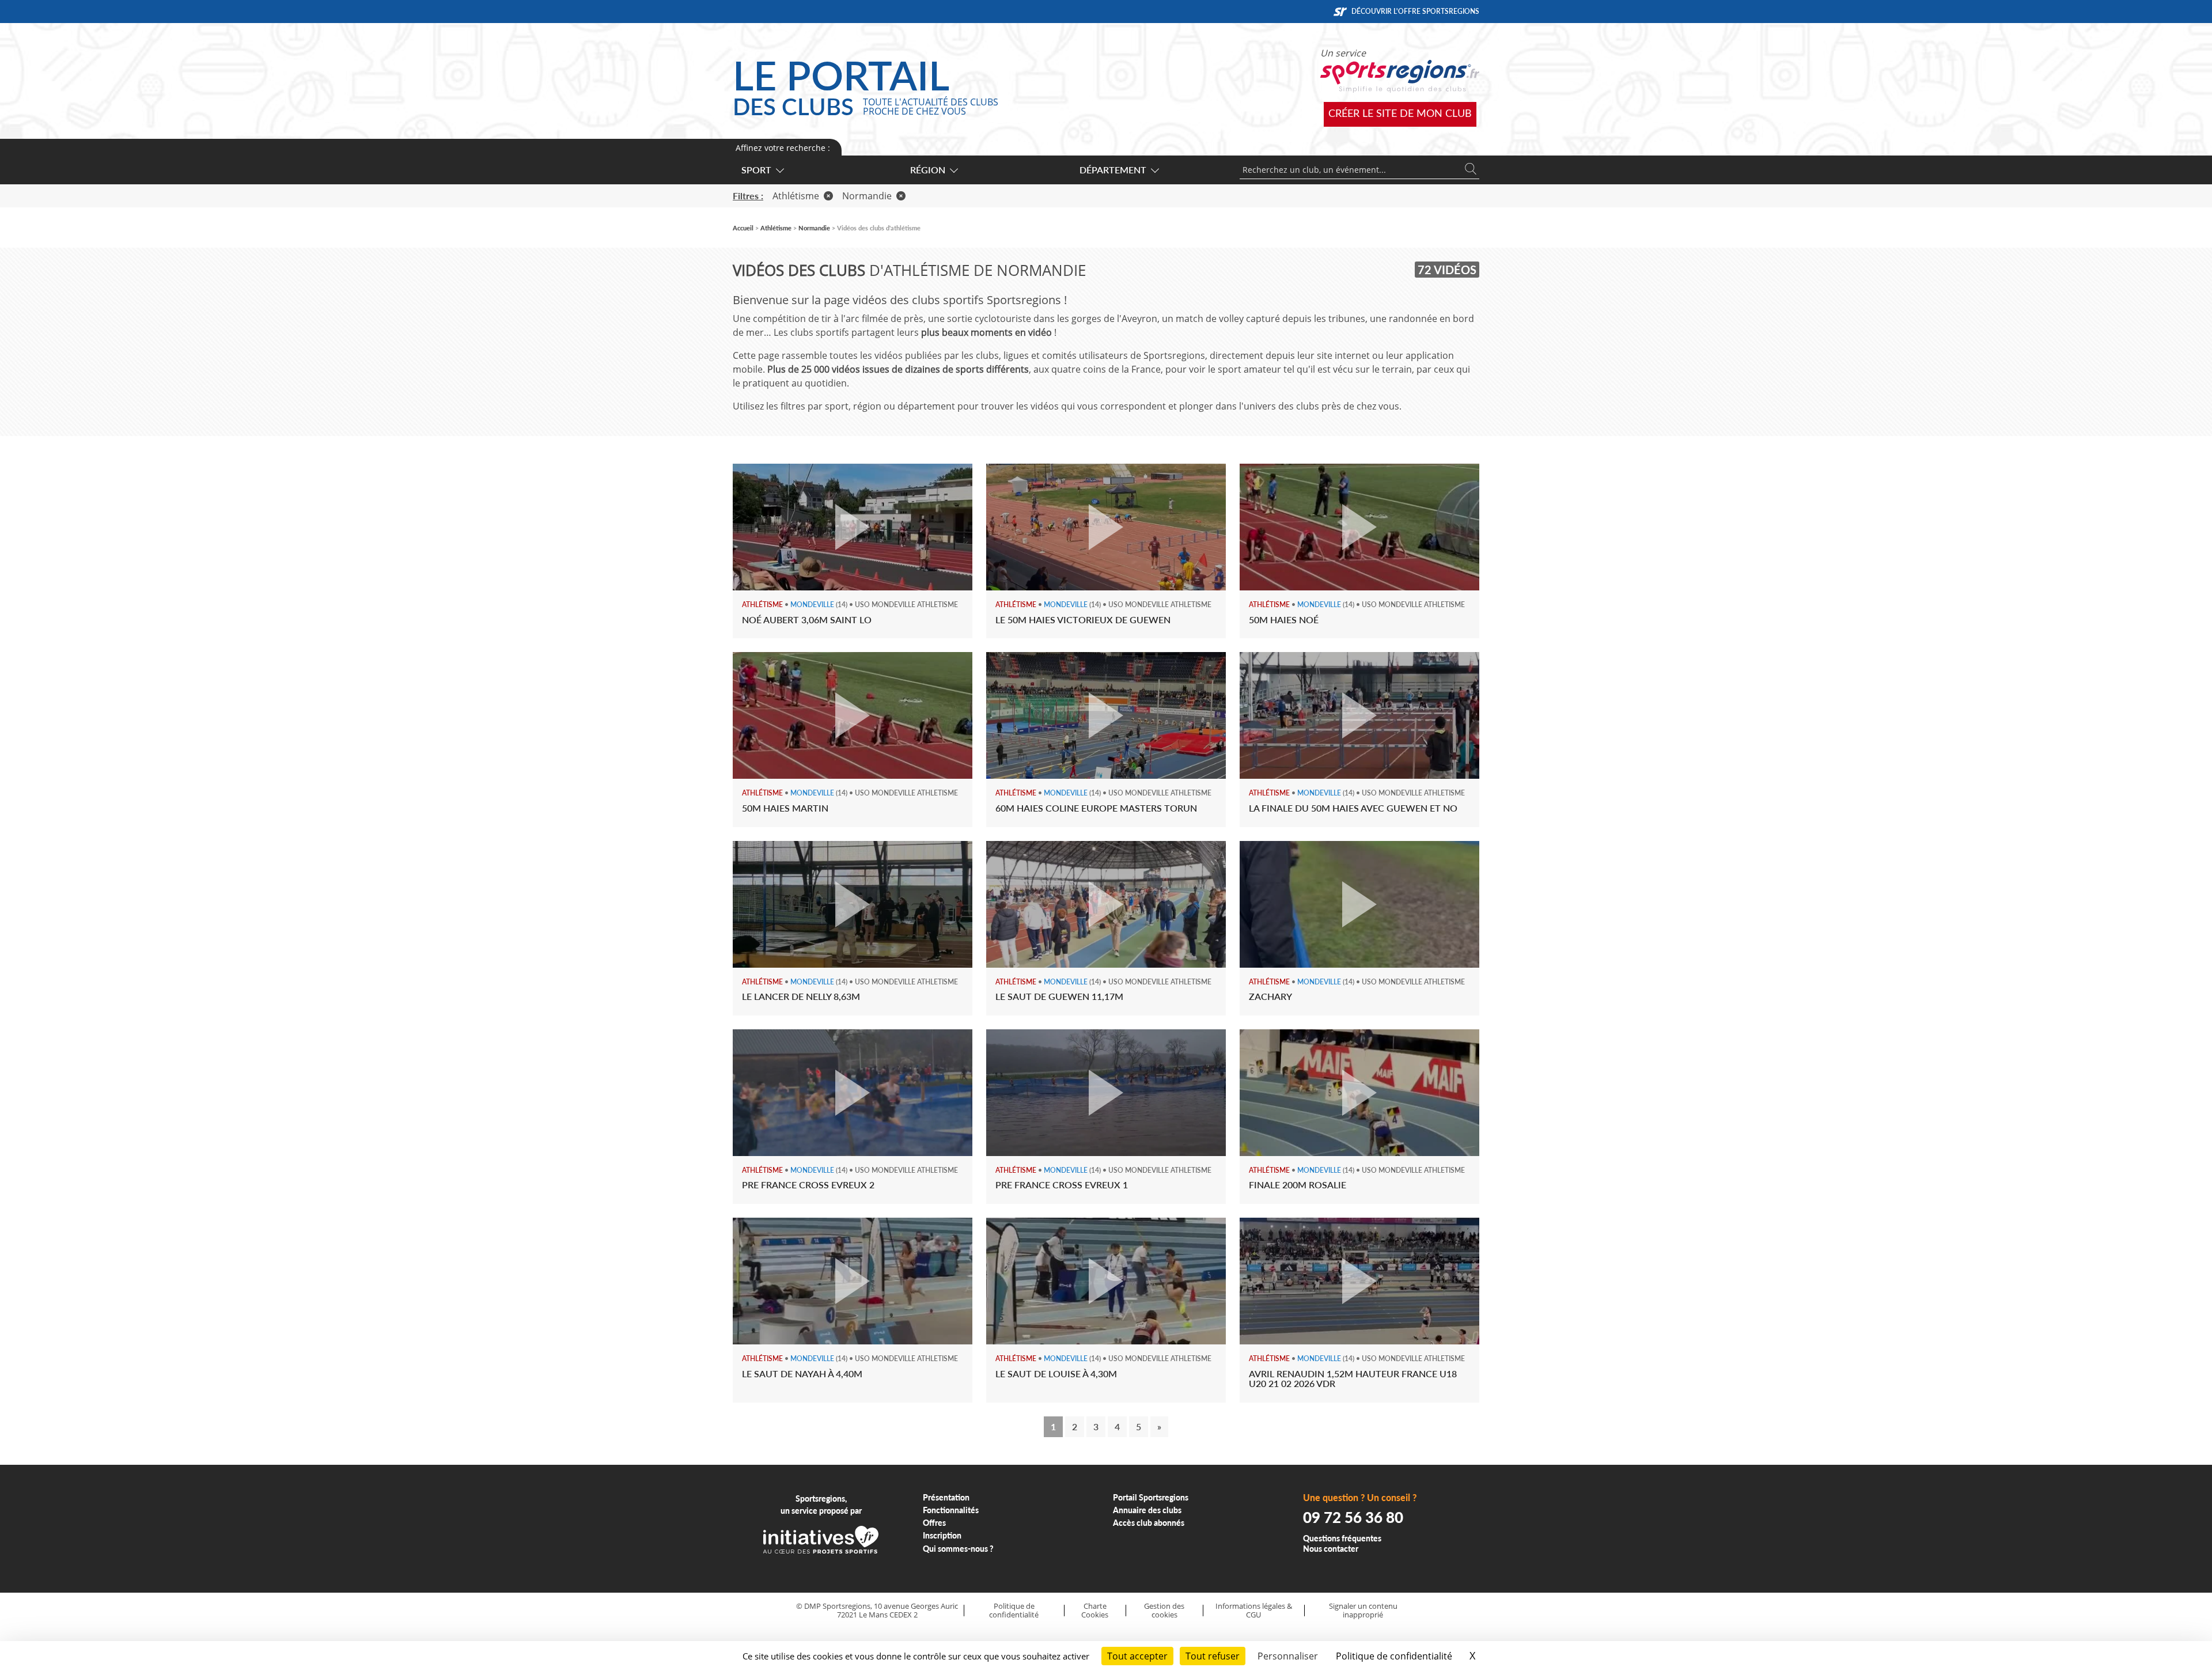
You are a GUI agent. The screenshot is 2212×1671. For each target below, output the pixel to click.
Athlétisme (796, 196)
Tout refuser (1213, 1656)
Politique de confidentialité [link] (1394, 1656)
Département (1113, 170)
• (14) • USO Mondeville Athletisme (850, 605)
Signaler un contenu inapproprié (1363, 1610)
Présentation (946, 1497)
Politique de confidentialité (1014, 1610)
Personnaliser (1288, 1656)
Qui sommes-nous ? (958, 1549)
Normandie (867, 196)
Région (928, 170)
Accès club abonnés (1149, 1523)
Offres (934, 1523)
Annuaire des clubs (1147, 1510)
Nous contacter (1331, 1549)
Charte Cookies (1095, 1610)
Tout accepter (1137, 1656)
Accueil (743, 228)
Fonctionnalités (951, 1510)
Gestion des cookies (1164, 1610)
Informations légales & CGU (1254, 1610)
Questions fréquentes (1342, 1538)
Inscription (942, 1535)
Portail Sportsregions (1151, 1497)
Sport (756, 170)
